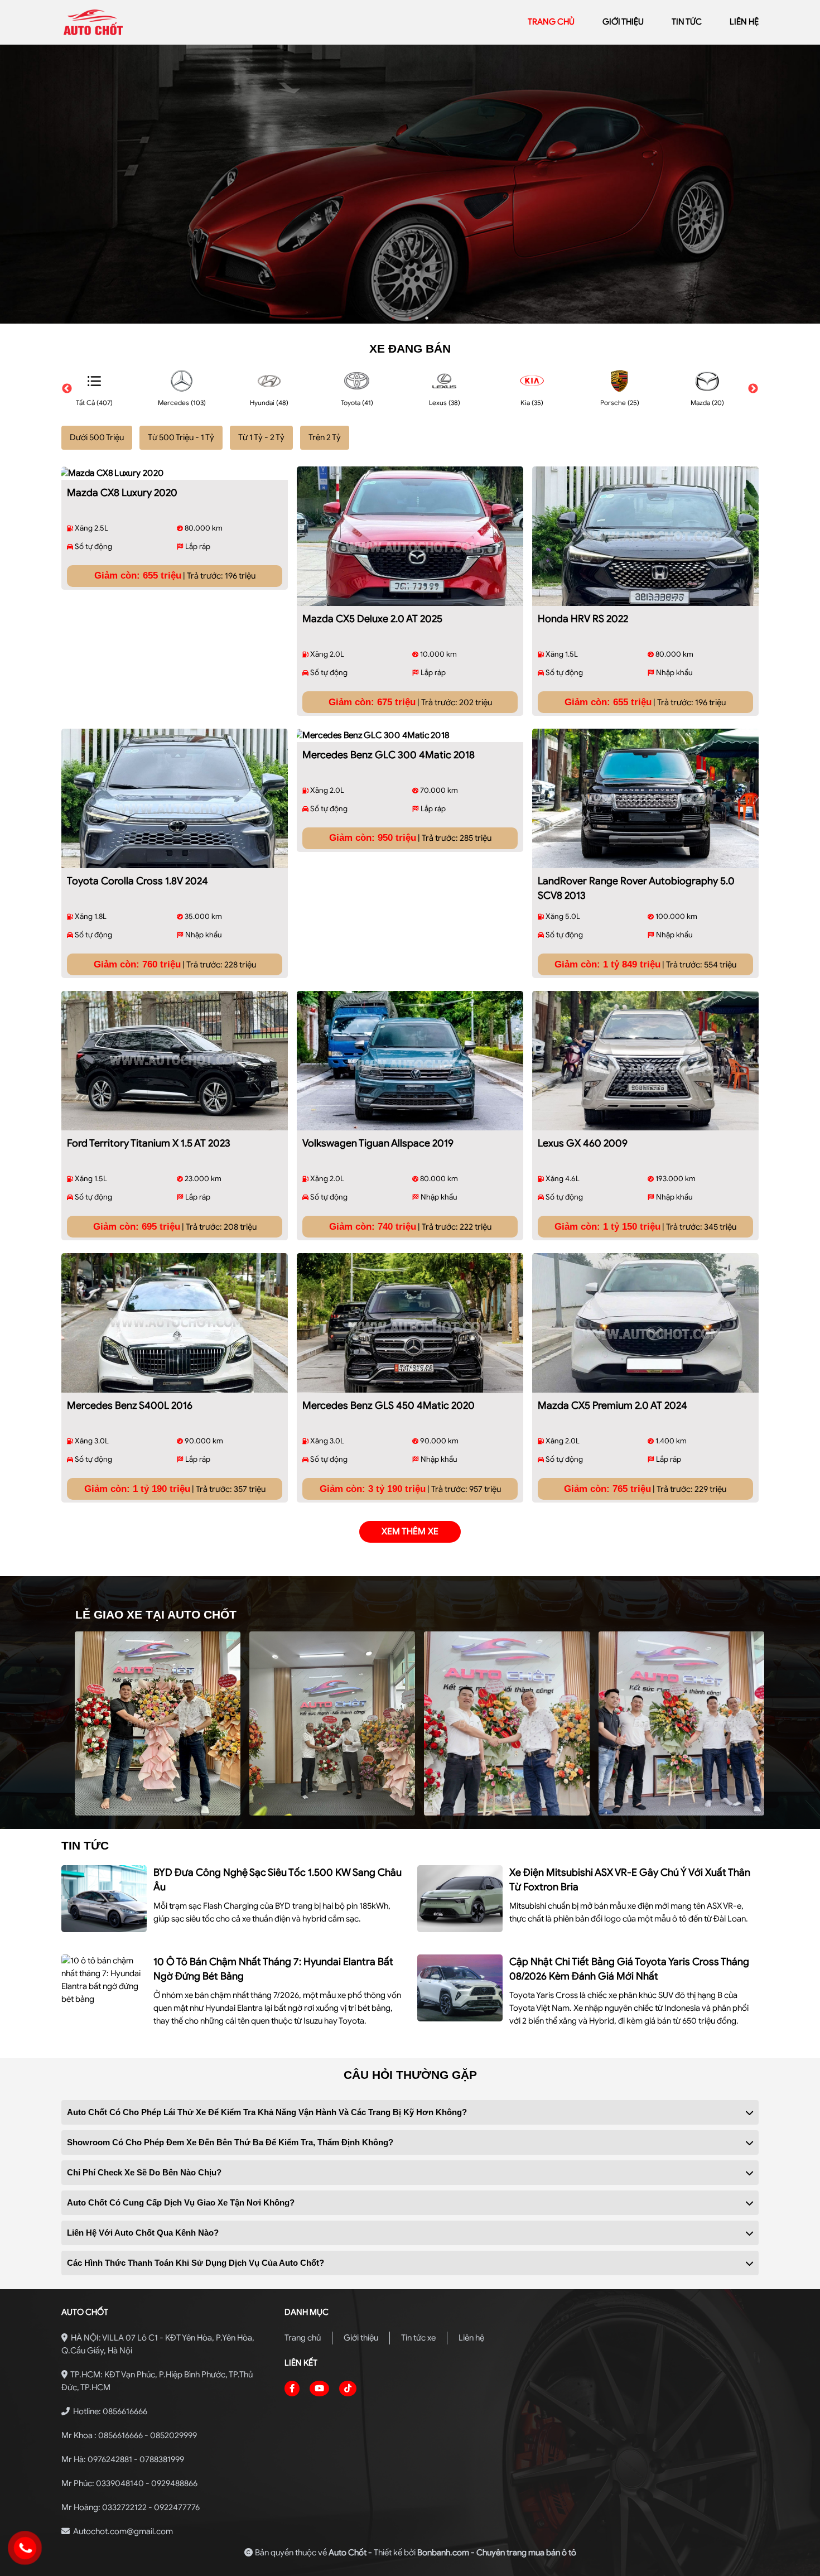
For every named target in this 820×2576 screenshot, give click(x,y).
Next (753, 389)
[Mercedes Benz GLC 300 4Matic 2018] (410, 735)
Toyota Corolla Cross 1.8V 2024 (138, 881)
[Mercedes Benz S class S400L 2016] (175, 1323)
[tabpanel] (410, 184)
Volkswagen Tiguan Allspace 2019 (378, 1143)
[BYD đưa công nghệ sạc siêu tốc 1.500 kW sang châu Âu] (104, 1899)
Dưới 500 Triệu (97, 437)
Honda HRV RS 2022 (583, 619)
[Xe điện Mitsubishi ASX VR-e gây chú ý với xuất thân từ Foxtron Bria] (460, 1899)
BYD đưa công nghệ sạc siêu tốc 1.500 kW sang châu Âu (278, 1880)
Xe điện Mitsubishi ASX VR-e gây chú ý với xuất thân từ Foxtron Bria (630, 1880)
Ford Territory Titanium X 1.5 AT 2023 (149, 1143)
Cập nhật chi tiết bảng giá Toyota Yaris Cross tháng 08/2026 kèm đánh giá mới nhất (629, 1969)
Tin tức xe (418, 2338)
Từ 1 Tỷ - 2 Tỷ (261, 437)
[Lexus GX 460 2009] (645, 1061)
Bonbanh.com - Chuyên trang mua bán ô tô (497, 2553)
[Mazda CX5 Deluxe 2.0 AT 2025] (410, 536)
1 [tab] (393, 318)
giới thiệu (623, 22)
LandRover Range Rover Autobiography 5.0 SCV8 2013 (636, 888)
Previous (67, 389)
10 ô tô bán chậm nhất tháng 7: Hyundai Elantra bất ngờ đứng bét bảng (273, 1969)
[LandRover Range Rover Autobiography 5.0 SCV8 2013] (645, 798)
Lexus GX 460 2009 (583, 1143)
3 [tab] (427, 318)
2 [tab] (410, 318)
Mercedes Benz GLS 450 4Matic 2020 (389, 1405)
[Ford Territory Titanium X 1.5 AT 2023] (175, 1061)
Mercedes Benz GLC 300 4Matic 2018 (389, 755)
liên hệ (744, 22)
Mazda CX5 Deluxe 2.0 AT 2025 (372, 619)
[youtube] (319, 2389)
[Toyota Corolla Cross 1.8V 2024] (175, 798)
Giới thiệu (361, 2338)
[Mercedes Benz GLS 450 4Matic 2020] (410, 1323)
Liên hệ (471, 2338)
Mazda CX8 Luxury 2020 (122, 493)
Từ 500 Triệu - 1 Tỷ (181, 437)
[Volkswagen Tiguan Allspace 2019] (410, 1061)
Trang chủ (303, 2338)
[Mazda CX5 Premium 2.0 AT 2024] (645, 1323)
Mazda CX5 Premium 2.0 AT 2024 (612, 1405)
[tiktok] (348, 2389)
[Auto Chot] (141, 22)
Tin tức (687, 22)
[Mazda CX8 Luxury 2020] (175, 473)
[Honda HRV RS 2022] (645, 536)
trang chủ (551, 22)
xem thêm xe (410, 1532)
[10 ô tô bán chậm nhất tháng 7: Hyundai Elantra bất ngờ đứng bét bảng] (104, 1980)
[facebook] (292, 2389)
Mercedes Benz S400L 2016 (130, 1405)
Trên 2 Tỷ (325, 437)
